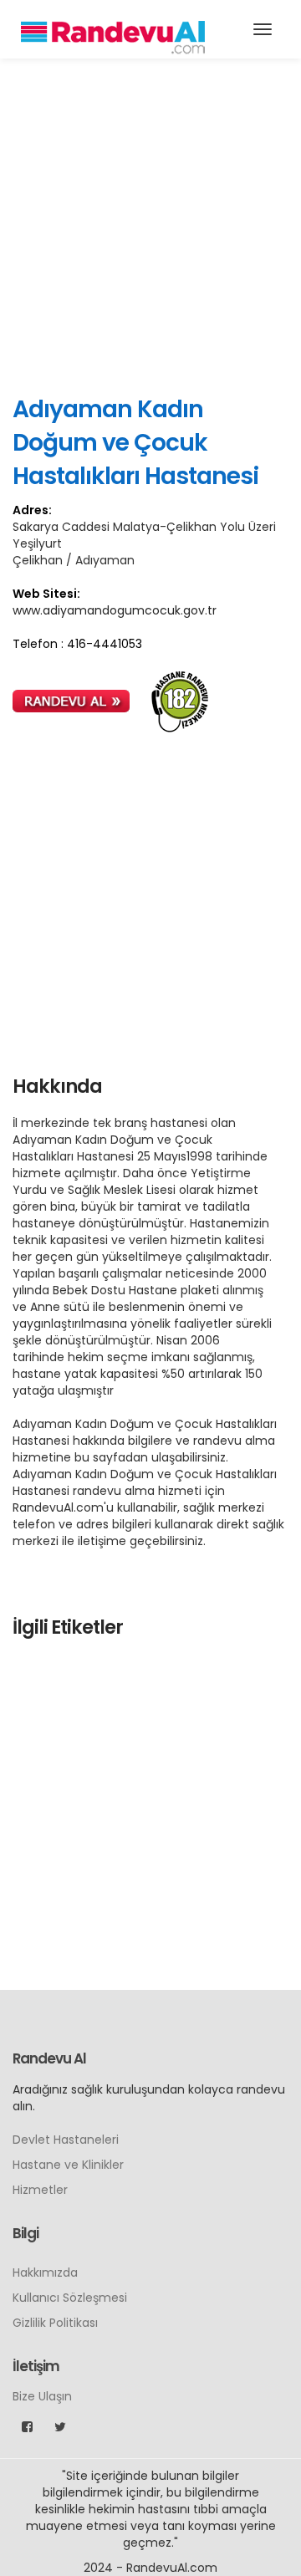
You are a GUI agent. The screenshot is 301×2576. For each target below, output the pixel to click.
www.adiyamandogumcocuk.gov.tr (115, 610)
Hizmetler (40, 2190)
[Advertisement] (150, 226)
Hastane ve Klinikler (68, 2165)
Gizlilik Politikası (55, 2323)
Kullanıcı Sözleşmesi (70, 2298)
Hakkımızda (45, 2272)
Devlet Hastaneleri (66, 2140)
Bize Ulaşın (42, 2396)
